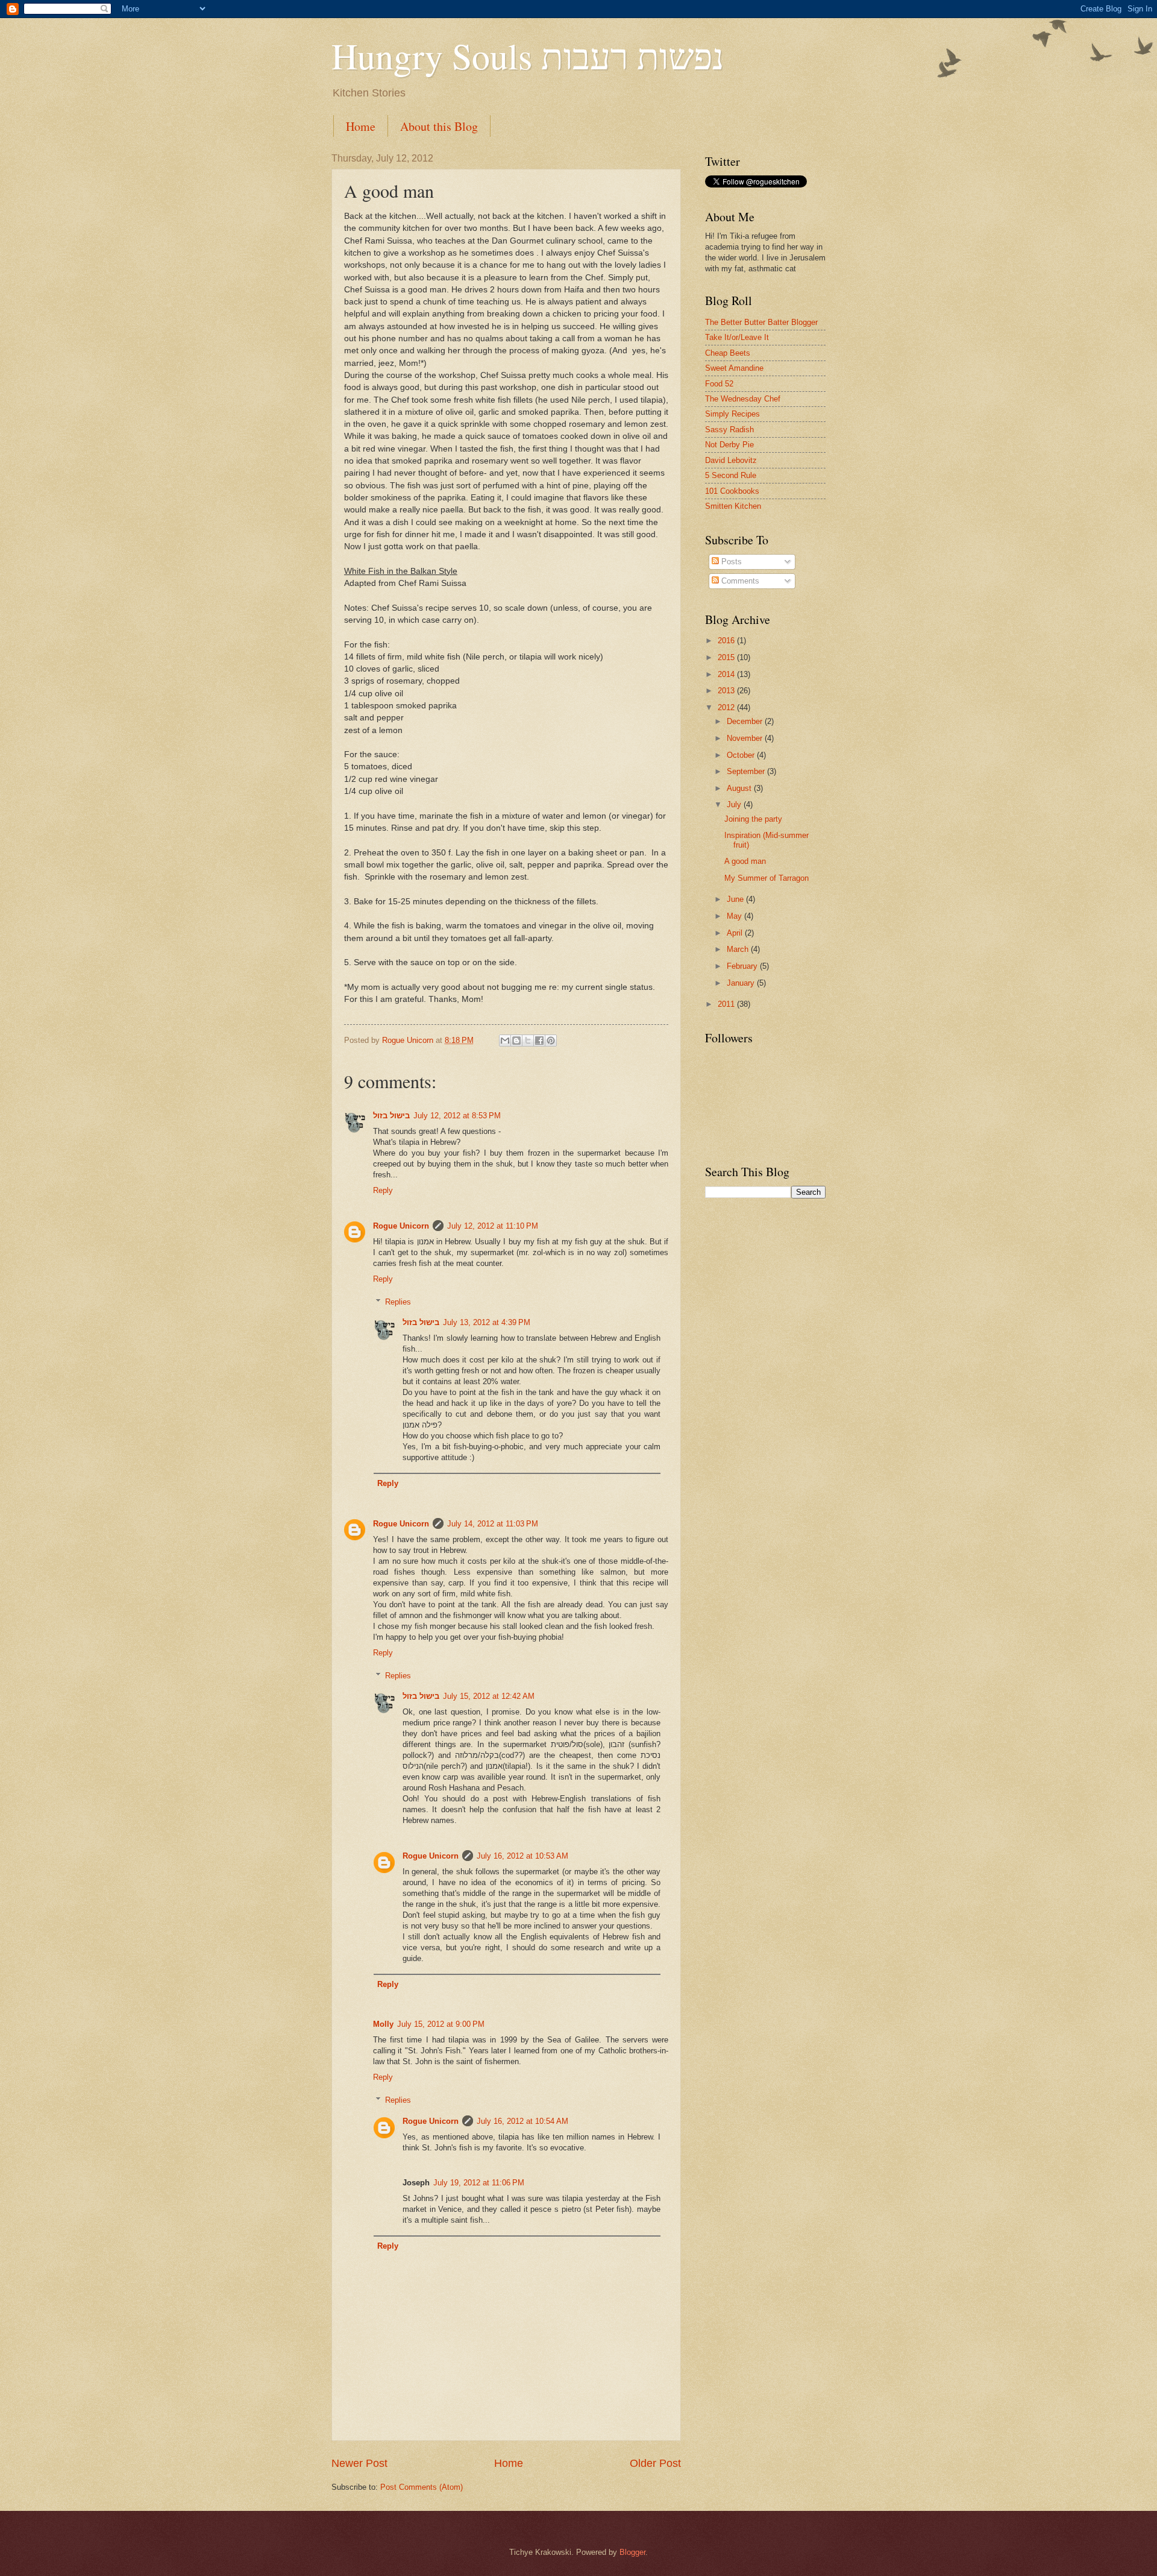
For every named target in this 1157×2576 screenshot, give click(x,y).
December (746, 721)
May (735, 916)
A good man (745, 861)
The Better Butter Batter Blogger (761, 322)
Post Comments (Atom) (422, 2487)
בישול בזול (391, 1116)
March (739, 949)
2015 (727, 657)
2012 (727, 707)
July (735, 805)
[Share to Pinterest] (551, 1041)
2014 (727, 674)
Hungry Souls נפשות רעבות (528, 55)
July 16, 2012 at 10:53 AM (522, 1856)
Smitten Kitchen (733, 506)
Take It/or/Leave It (737, 337)
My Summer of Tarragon (767, 878)
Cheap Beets (728, 353)
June (736, 899)
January (742, 983)
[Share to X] (528, 1041)
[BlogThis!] (516, 1041)
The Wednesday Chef (743, 399)
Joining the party (753, 819)
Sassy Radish (729, 430)
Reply (383, 1190)
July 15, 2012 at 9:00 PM (441, 2024)
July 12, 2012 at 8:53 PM (457, 1116)
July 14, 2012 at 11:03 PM (493, 1524)
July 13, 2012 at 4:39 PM (487, 1322)
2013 (727, 691)
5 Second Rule (731, 475)
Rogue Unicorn (401, 1226)
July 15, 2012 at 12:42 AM (489, 1696)
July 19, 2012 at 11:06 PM (479, 2183)
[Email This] (505, 1041)
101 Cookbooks (732, 491)
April (736, 933)
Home (361, 126)
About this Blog (439, 126)
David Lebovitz (731, 460)
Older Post (655, 2463)
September (747, 771)
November (746, 738)
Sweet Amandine (734, 368)
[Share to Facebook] (539, 1041)
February (743, 966)
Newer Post (359, 2463)
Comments (739, 581)
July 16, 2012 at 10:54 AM (522, 2121)
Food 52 (719, 384)
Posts (730, 562)
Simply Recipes (732, 414)
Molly (383, 2024)
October (742, 755)
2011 (727, 1004)
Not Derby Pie (729, 445)
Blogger (632, 2552)
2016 (727, 641)
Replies (398, 1302)
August (740, 788)
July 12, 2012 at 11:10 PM (493, 1226)
